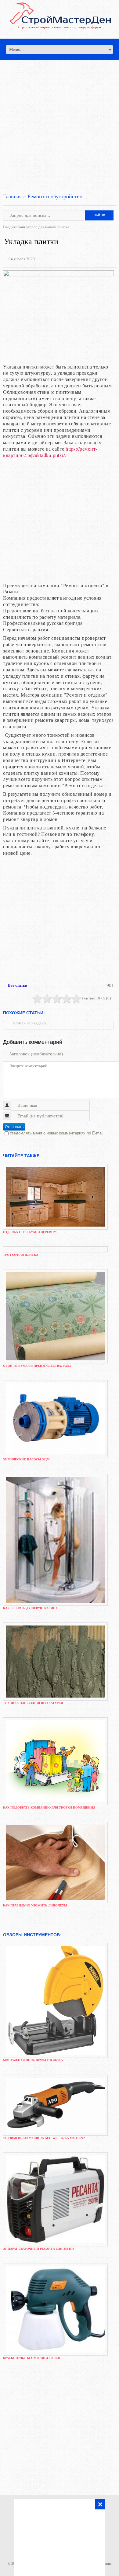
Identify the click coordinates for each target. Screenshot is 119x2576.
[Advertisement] (60, 119)
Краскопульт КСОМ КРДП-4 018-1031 (32, 2358)
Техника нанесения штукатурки (33, 1703)
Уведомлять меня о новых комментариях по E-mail (56, 1133)
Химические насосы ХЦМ (26, 1459)
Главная (12, 196)
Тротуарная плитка (21, 1255)
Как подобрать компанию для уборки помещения (49, 1807)
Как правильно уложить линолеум (35, 1905)
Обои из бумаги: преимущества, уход (37, 1366)
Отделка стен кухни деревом (30, 1232)
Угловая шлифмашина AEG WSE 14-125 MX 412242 (44, 2138)
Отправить (14, 1127)
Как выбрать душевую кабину (30, 1608)
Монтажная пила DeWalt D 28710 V (33, 2060)
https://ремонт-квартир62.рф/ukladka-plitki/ (50, 452)
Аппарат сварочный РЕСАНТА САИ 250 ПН (38, 2249)
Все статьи (18, 985)
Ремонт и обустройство (55, 196)
